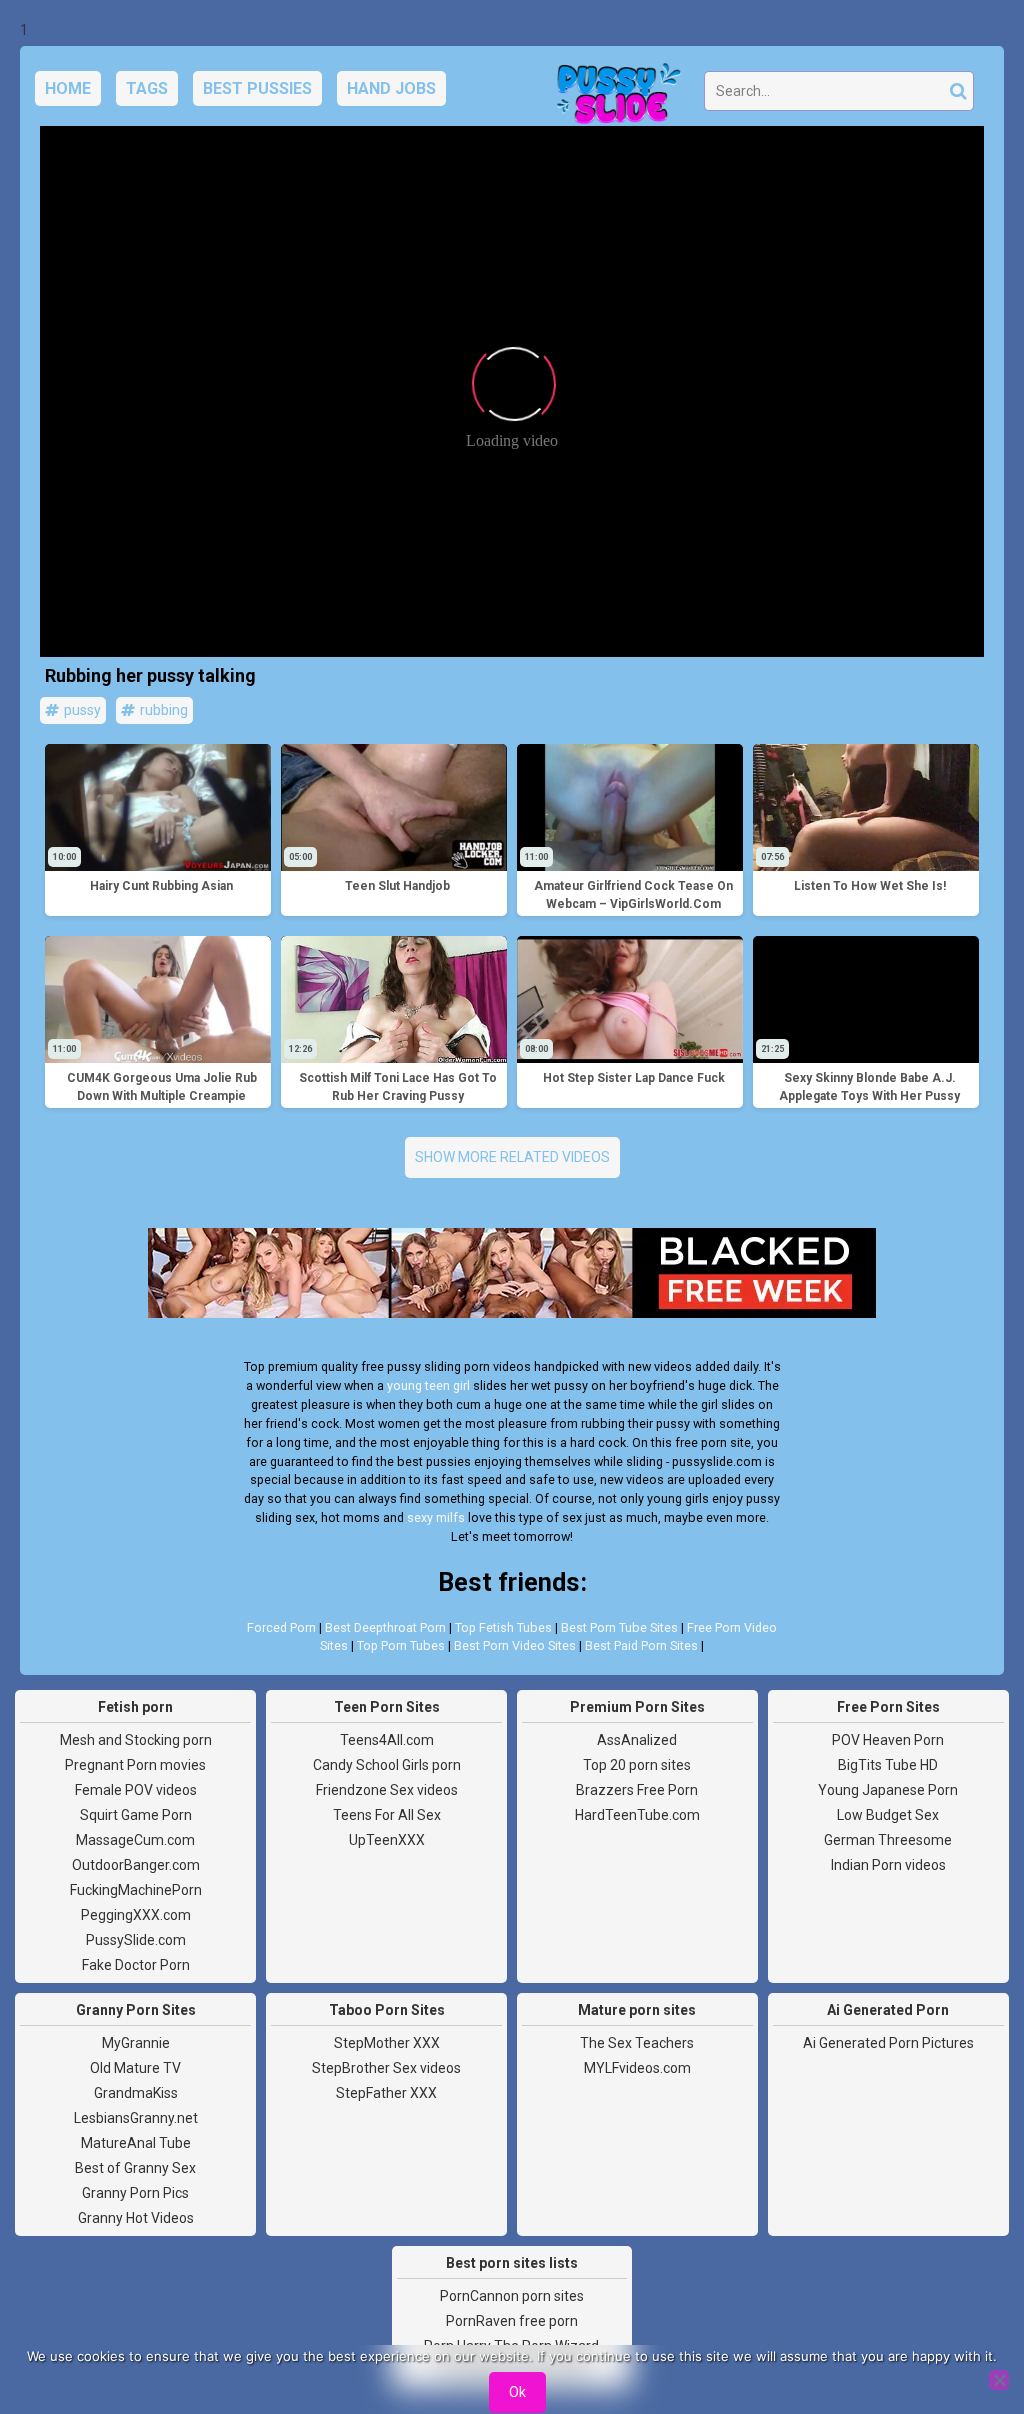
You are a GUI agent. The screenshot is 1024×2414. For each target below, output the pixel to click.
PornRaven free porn (512, 2321)
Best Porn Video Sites (515, 1645)
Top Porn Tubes (401, 1645)
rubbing (162, 710)
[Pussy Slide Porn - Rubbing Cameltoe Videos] (613, 96)
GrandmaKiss (136, 2093)
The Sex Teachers (637, 2043)
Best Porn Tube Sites (619, 1627)
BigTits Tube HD (888, 1765)
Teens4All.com (387, 1740)
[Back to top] (964, 2324)
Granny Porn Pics (135, 2193)
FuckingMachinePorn (136, 1890)
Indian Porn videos (888, 1865)
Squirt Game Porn (136, 1815)
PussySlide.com (136, 1940)
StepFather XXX (386, 2093)
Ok (517, 2392)
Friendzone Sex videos (387, 1790)
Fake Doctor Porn (136, 1965)
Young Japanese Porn (888, 1790)
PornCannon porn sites (512, 2296)
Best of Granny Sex (135, 2168)
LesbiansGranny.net (136, 2118)
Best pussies (257, 88)
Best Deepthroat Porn (385, 1627)
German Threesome (888, 1840)
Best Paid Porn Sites (641, 1645)
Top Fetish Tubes (503, 1627)
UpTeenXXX (387, 1840)
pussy (81, 710)
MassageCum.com (135, 1840)
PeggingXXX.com (136, 1915)
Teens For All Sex (387, 1815)
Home (68, 88)
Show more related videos (512, 1157)
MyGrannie (136, 2043)
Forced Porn (281, 1627)
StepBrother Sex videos (386, 2068)
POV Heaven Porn (888, 1740)
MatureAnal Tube (136, 2143)
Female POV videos (136, 1790)
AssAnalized (637, 1740)
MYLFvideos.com (637, 2068)
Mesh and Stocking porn (136, 1740)
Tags (147, 88)
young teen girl (428, 1385)
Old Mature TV (135, 2068)
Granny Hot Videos (136, 2218)
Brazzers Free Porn (637, 1790)
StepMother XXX (387, 2043)
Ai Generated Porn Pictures (888, 2043)
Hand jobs (391, 88)
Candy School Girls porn (387, 1765)
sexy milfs (436, 1517)
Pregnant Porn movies (135, 1765)
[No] (999, 2380)
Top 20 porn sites (637, 1765)
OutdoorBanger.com (136, 1865)
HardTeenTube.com (637, 1815)
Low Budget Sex (888, 1815)
